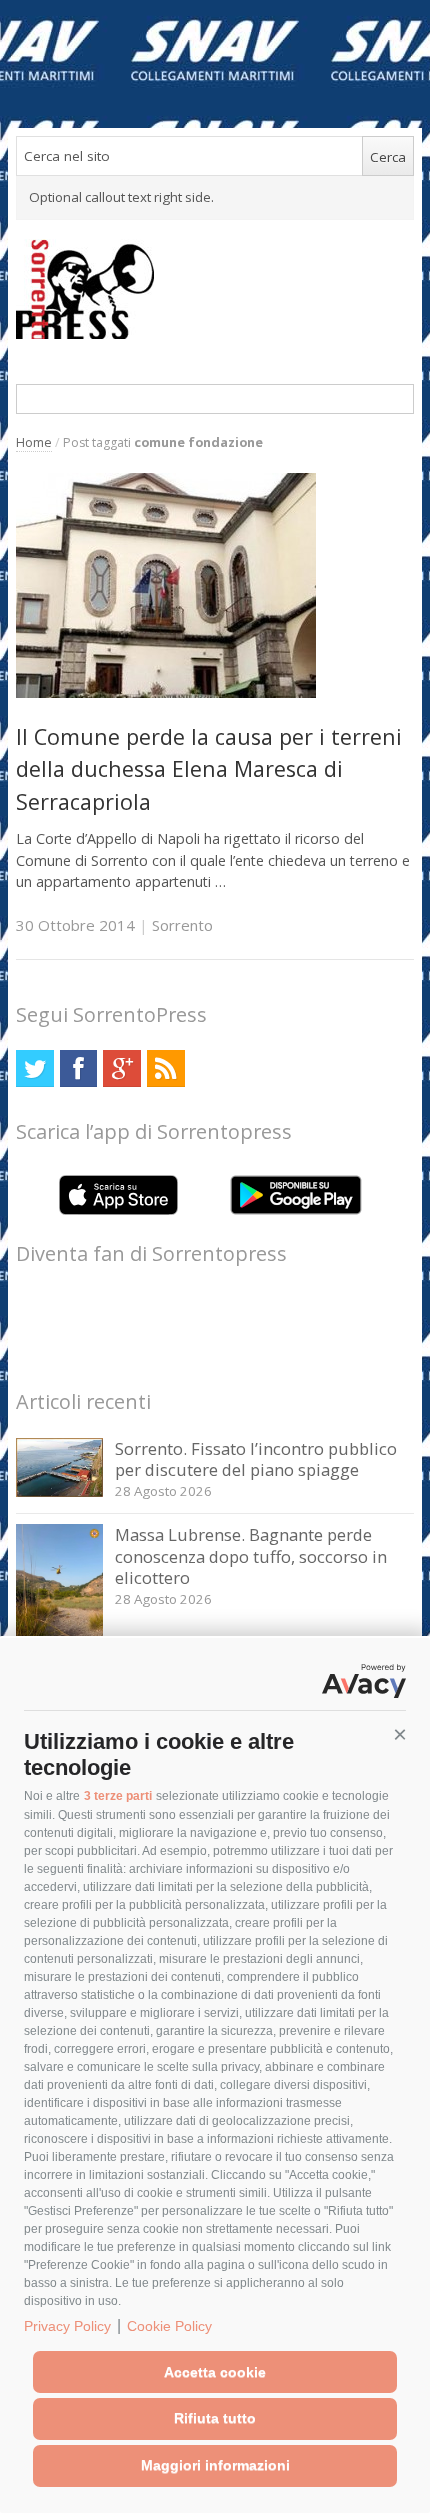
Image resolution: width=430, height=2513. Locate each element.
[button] (400, 1735)
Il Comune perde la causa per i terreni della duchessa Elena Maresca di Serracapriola (209, 769)
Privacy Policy (67, 2326)
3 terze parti (118, 1796)
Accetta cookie (215, 2372)
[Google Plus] (121, 1068)
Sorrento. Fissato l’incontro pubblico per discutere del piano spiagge (256, 1459)
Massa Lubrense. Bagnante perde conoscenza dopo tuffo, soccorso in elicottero (251, 1556)
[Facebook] (78, 1068)
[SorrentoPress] (215, 289)
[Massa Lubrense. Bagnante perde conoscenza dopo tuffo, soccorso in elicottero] (59, 1634)
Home (34, 442)
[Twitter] (34, 1068)
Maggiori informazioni (215, 2465)
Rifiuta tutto (215, 2418)
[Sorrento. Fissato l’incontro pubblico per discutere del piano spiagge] (59, 1491)
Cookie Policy (169, 2326)
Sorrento (182, 925)
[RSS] (165, 1068)
